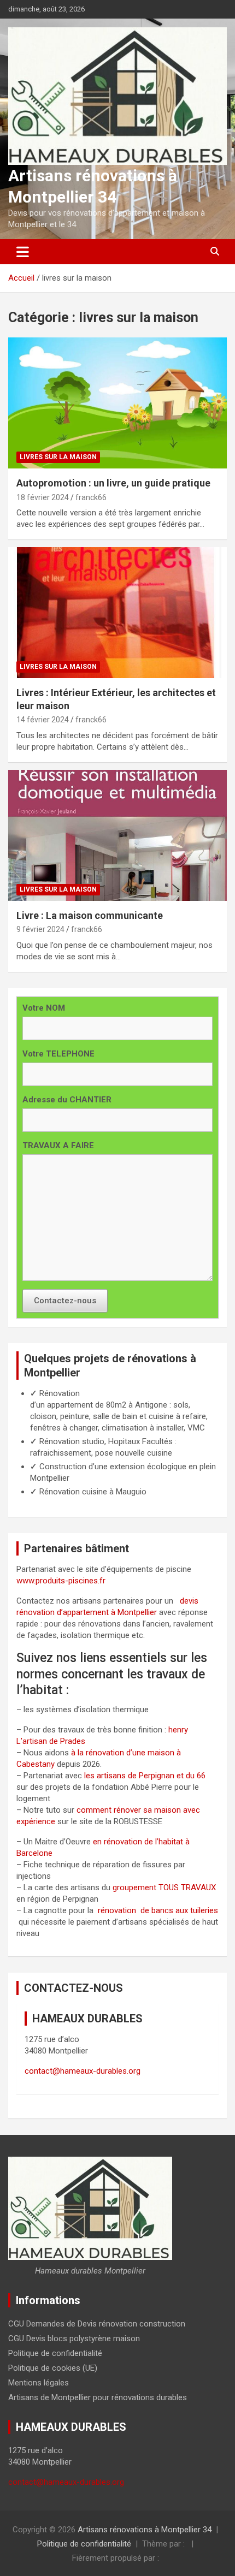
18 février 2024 (43, 497)
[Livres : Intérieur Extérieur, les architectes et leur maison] (117, 613)
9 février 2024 (40, 929)
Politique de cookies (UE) (53, 2368)
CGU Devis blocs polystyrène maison (74, 2338)
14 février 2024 (43, 720)
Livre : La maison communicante (90, 915)
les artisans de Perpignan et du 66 (145, 1776)
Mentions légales (39, 2383)
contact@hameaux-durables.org (83, 2071)
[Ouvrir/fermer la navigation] (23, 252)
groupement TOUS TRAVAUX (164, 1888)
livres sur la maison (58, 457)
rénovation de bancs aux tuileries (158, 1910)
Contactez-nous (65, 1301)
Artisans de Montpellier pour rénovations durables (98, 2397)
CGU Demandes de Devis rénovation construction (97, 2324)
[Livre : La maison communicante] (117, 835)
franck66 (91, 497)
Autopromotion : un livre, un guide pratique (113, 483)
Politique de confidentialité (55, 2353)
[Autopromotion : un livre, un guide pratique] (117, 403)
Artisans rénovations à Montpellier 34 (145, 2530)
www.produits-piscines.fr (61, 1581)
